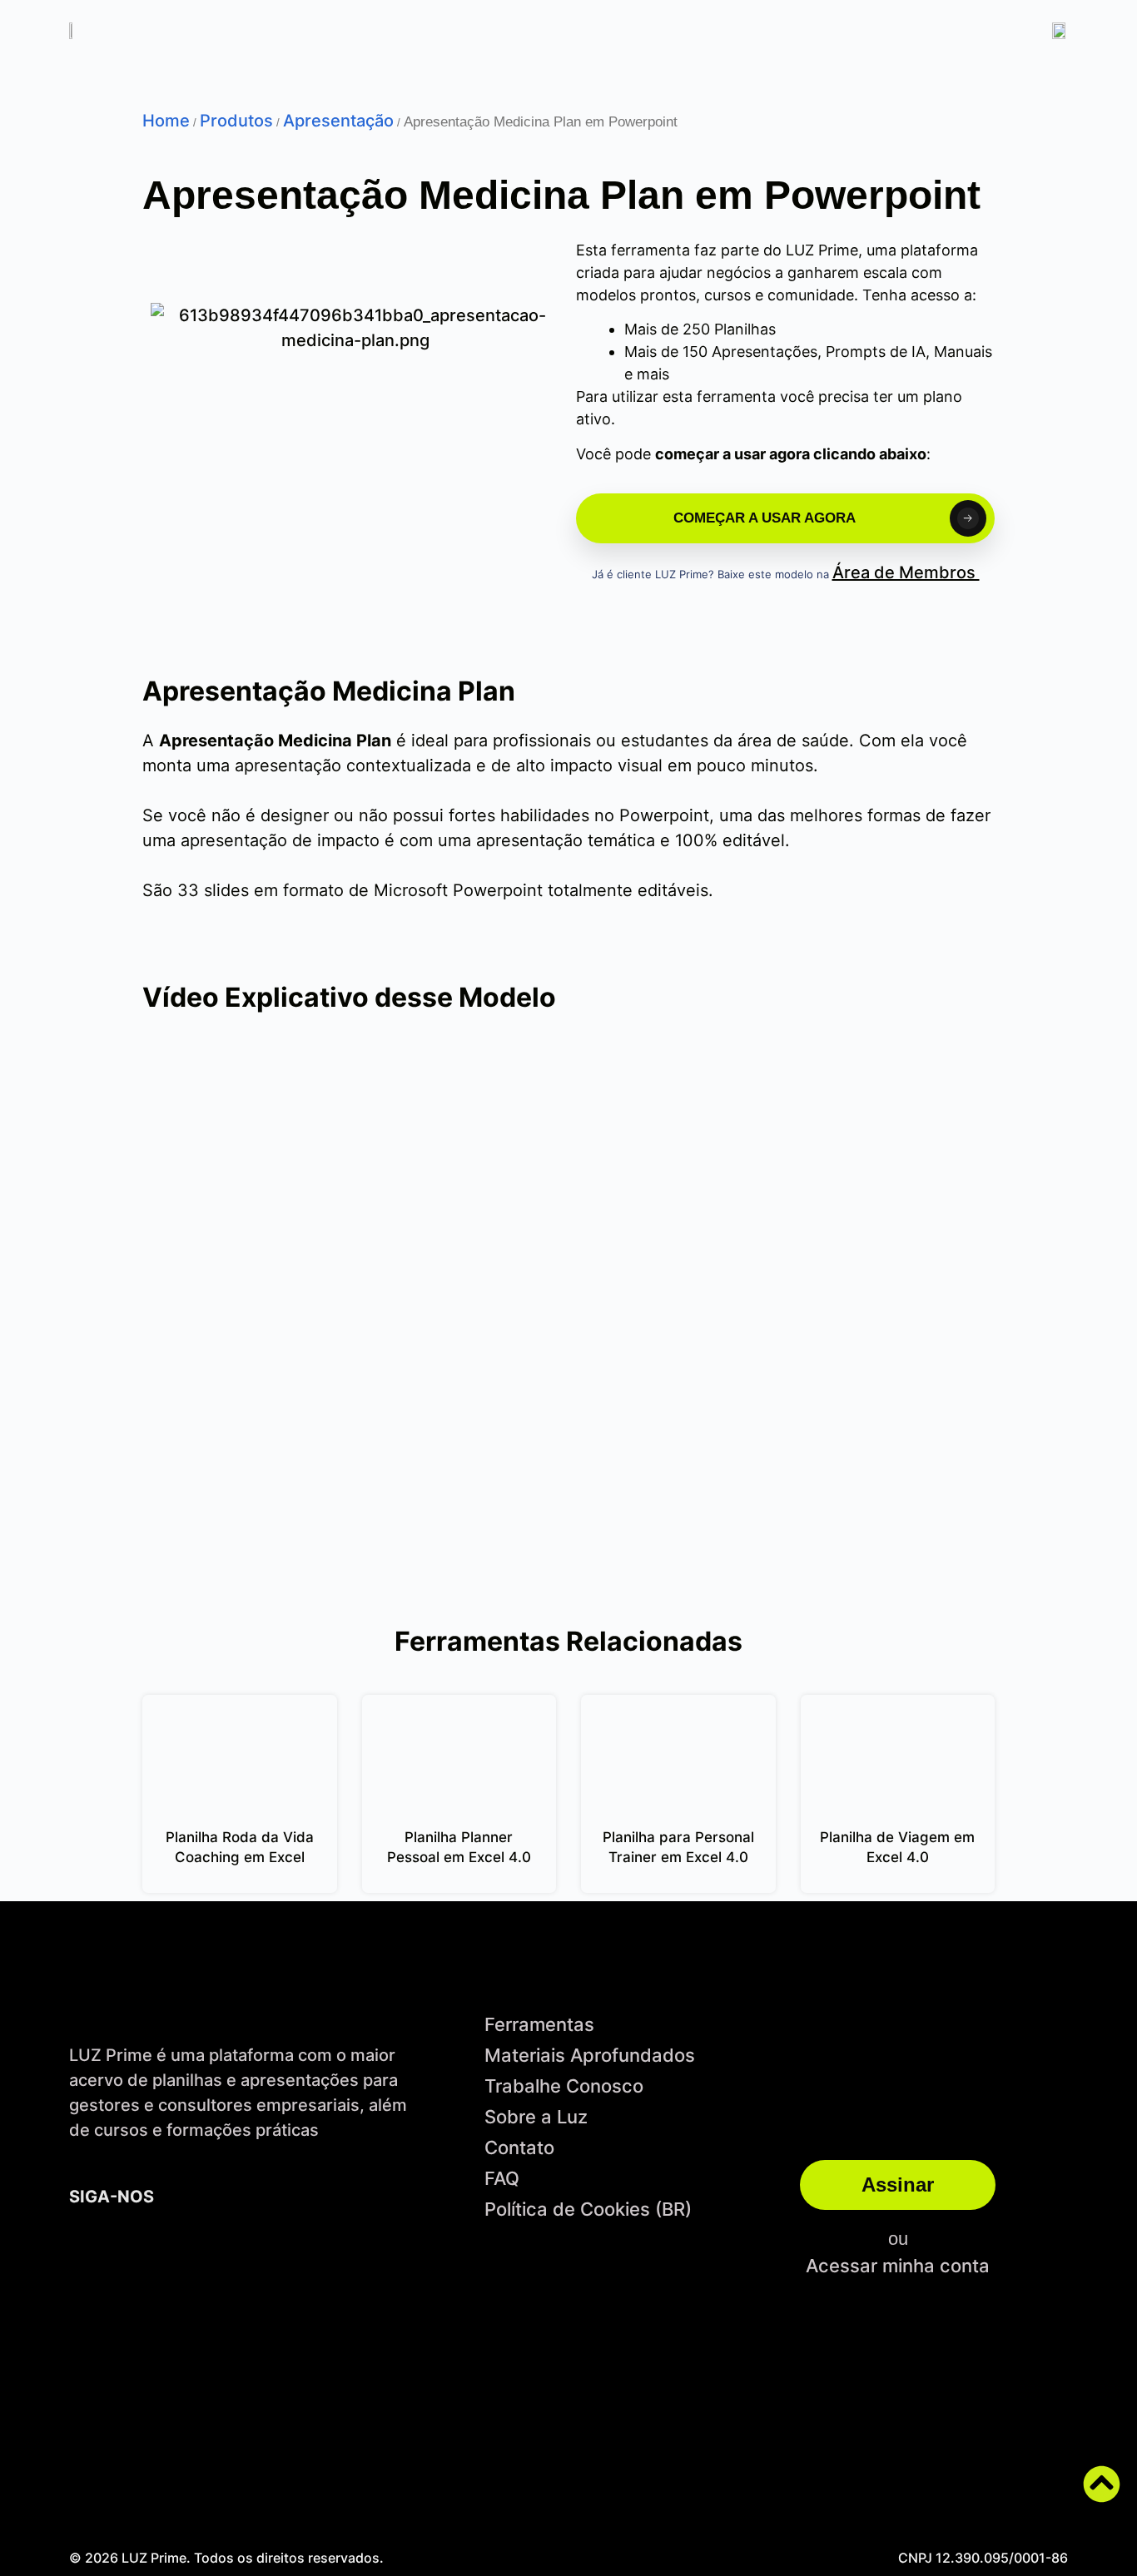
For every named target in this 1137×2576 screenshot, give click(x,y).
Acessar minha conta (898, 2266)
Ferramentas (539, 2024)
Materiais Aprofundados (590, 2055)
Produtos (236, 121)
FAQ (502, 2178)
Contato (519, 2147)
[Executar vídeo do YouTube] (568, 1324)
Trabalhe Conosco (564, 2086)
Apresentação (338, 121)
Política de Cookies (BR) (588, 2209)
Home (166, 121)
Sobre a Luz (536, 2117)
